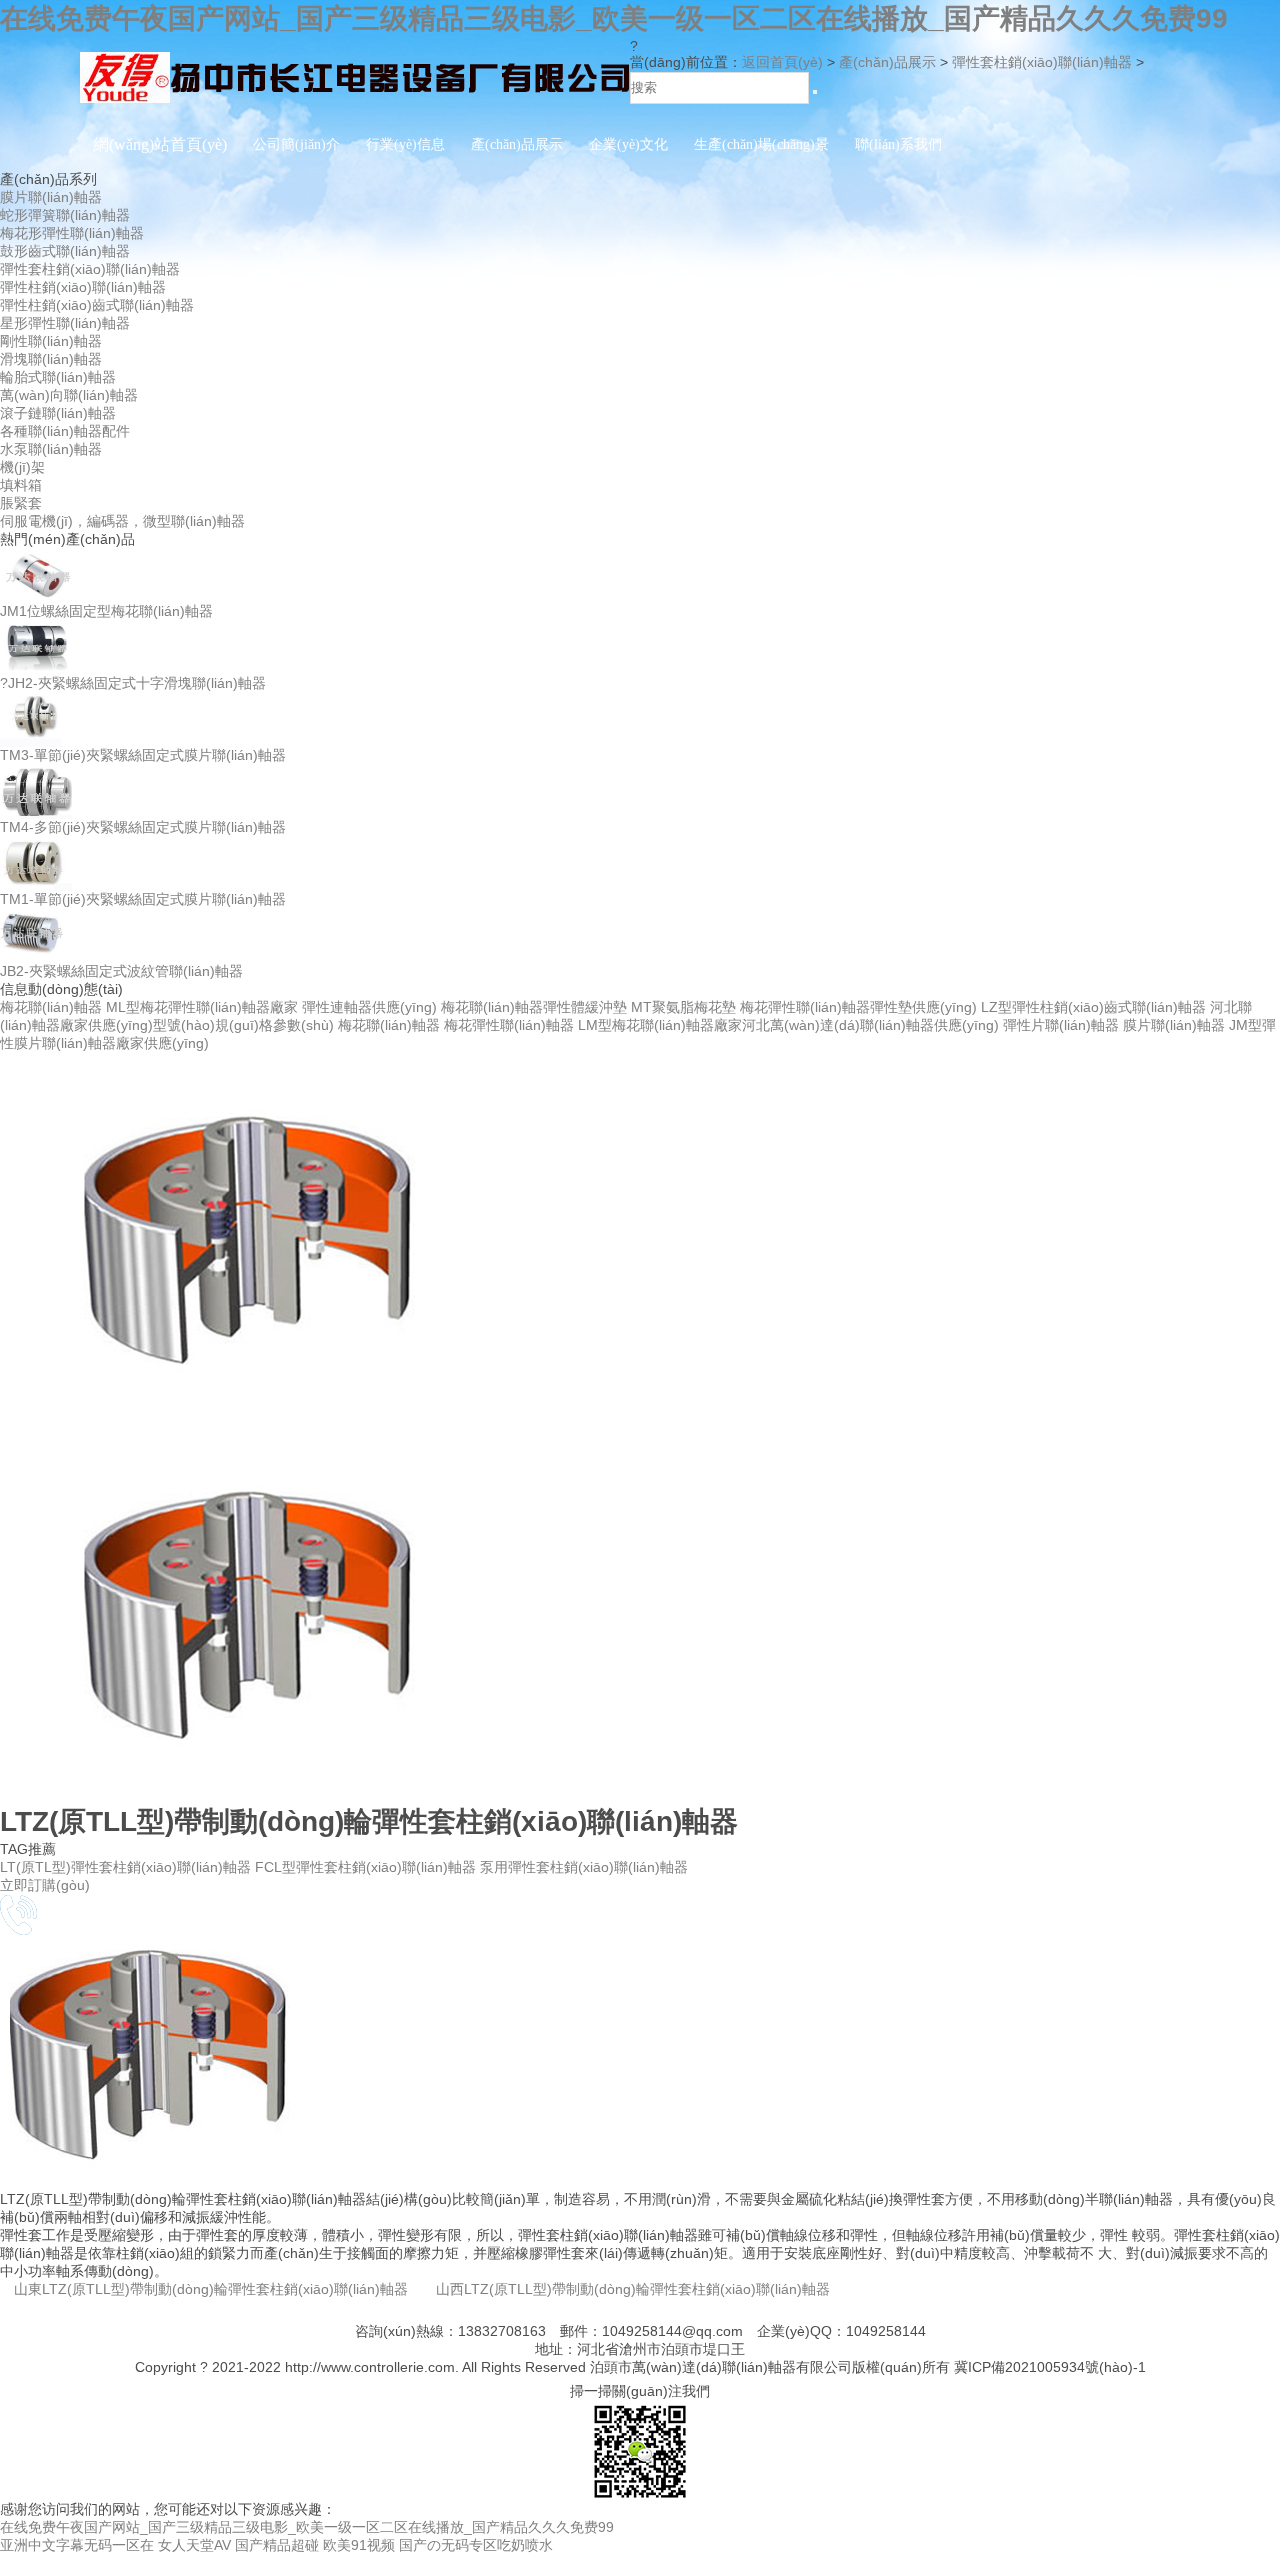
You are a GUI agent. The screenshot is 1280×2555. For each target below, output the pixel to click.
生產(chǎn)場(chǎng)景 (761, 144)
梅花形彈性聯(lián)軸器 (72, 233)
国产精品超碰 (277, 2545)
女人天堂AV (194, 2545)
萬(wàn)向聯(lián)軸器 (69, 395)
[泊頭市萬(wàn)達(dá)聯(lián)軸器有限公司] (355, 103)
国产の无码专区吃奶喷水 (476, 2545)
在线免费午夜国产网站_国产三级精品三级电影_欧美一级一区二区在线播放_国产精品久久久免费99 (614, 18)
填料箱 (21, 485)
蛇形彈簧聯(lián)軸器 (65, 215)
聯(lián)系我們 (898, 144)
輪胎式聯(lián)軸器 (58, 377)
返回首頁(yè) (782, 62)
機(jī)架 (22, 467)
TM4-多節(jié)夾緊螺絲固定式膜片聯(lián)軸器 (143, 827)
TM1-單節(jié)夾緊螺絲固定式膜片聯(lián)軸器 (143, 899)
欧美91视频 (359, 2545)
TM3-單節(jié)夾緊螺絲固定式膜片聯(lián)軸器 (143, 755)
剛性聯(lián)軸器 (51, 341)
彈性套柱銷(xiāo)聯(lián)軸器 (1042, 62)
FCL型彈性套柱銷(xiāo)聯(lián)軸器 (367, 1867)
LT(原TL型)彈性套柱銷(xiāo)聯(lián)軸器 (127, 1867)
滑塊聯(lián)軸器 (51, 359)
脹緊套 (21, 503)
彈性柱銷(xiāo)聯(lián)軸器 (83, 287)
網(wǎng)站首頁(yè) (160, 144)
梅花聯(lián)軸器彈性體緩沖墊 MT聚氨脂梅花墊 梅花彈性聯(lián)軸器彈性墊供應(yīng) (709, 1007)
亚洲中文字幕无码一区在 (77, 2545)
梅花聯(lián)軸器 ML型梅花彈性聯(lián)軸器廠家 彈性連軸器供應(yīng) (218, 1007)
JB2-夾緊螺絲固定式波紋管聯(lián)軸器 (121, 971)
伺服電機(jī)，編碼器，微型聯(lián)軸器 (122, 521)
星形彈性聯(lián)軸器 (65, 323)
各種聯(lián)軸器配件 (65, 431)
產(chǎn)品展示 (517, 144)
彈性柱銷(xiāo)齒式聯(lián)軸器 (97, 305)
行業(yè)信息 (405, 144)
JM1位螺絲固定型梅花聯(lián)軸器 (106, 611)
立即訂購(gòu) (45, 1885)
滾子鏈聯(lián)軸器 (58, 413)
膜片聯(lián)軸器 (51, 197)
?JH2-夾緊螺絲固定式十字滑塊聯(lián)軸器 (133, 683)
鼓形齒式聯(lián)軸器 (65, 251)
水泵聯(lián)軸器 (51, 449)
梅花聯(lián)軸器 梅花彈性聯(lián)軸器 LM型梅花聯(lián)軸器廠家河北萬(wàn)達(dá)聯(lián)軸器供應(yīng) (668, 1025)
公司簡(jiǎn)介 (296, 144)
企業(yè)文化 (628, 144)
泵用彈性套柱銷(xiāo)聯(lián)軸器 (584, 1867)
